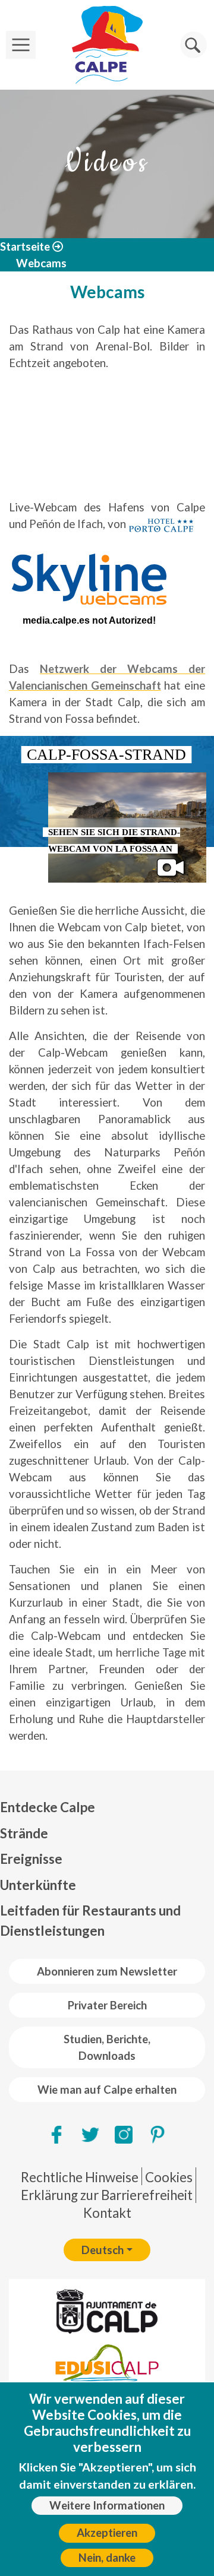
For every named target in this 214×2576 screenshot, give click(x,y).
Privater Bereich (107, 2005)
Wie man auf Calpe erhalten (107, 2090)
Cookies (169, 2177)
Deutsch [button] (103, 2250)
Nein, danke (107, 2558)
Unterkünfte (38, 1885)
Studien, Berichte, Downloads (107, 2047)
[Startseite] (107, 45)
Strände (24, 1833)
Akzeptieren (107, 2533)
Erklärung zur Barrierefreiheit (107, 2195)
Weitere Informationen (107, 2505)
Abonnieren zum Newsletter (107, 1971)
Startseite (25, 246)
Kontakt (107, 2213)
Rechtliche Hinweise (80, 2177)
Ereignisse (31, 1859)
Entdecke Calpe (48, 1807)
